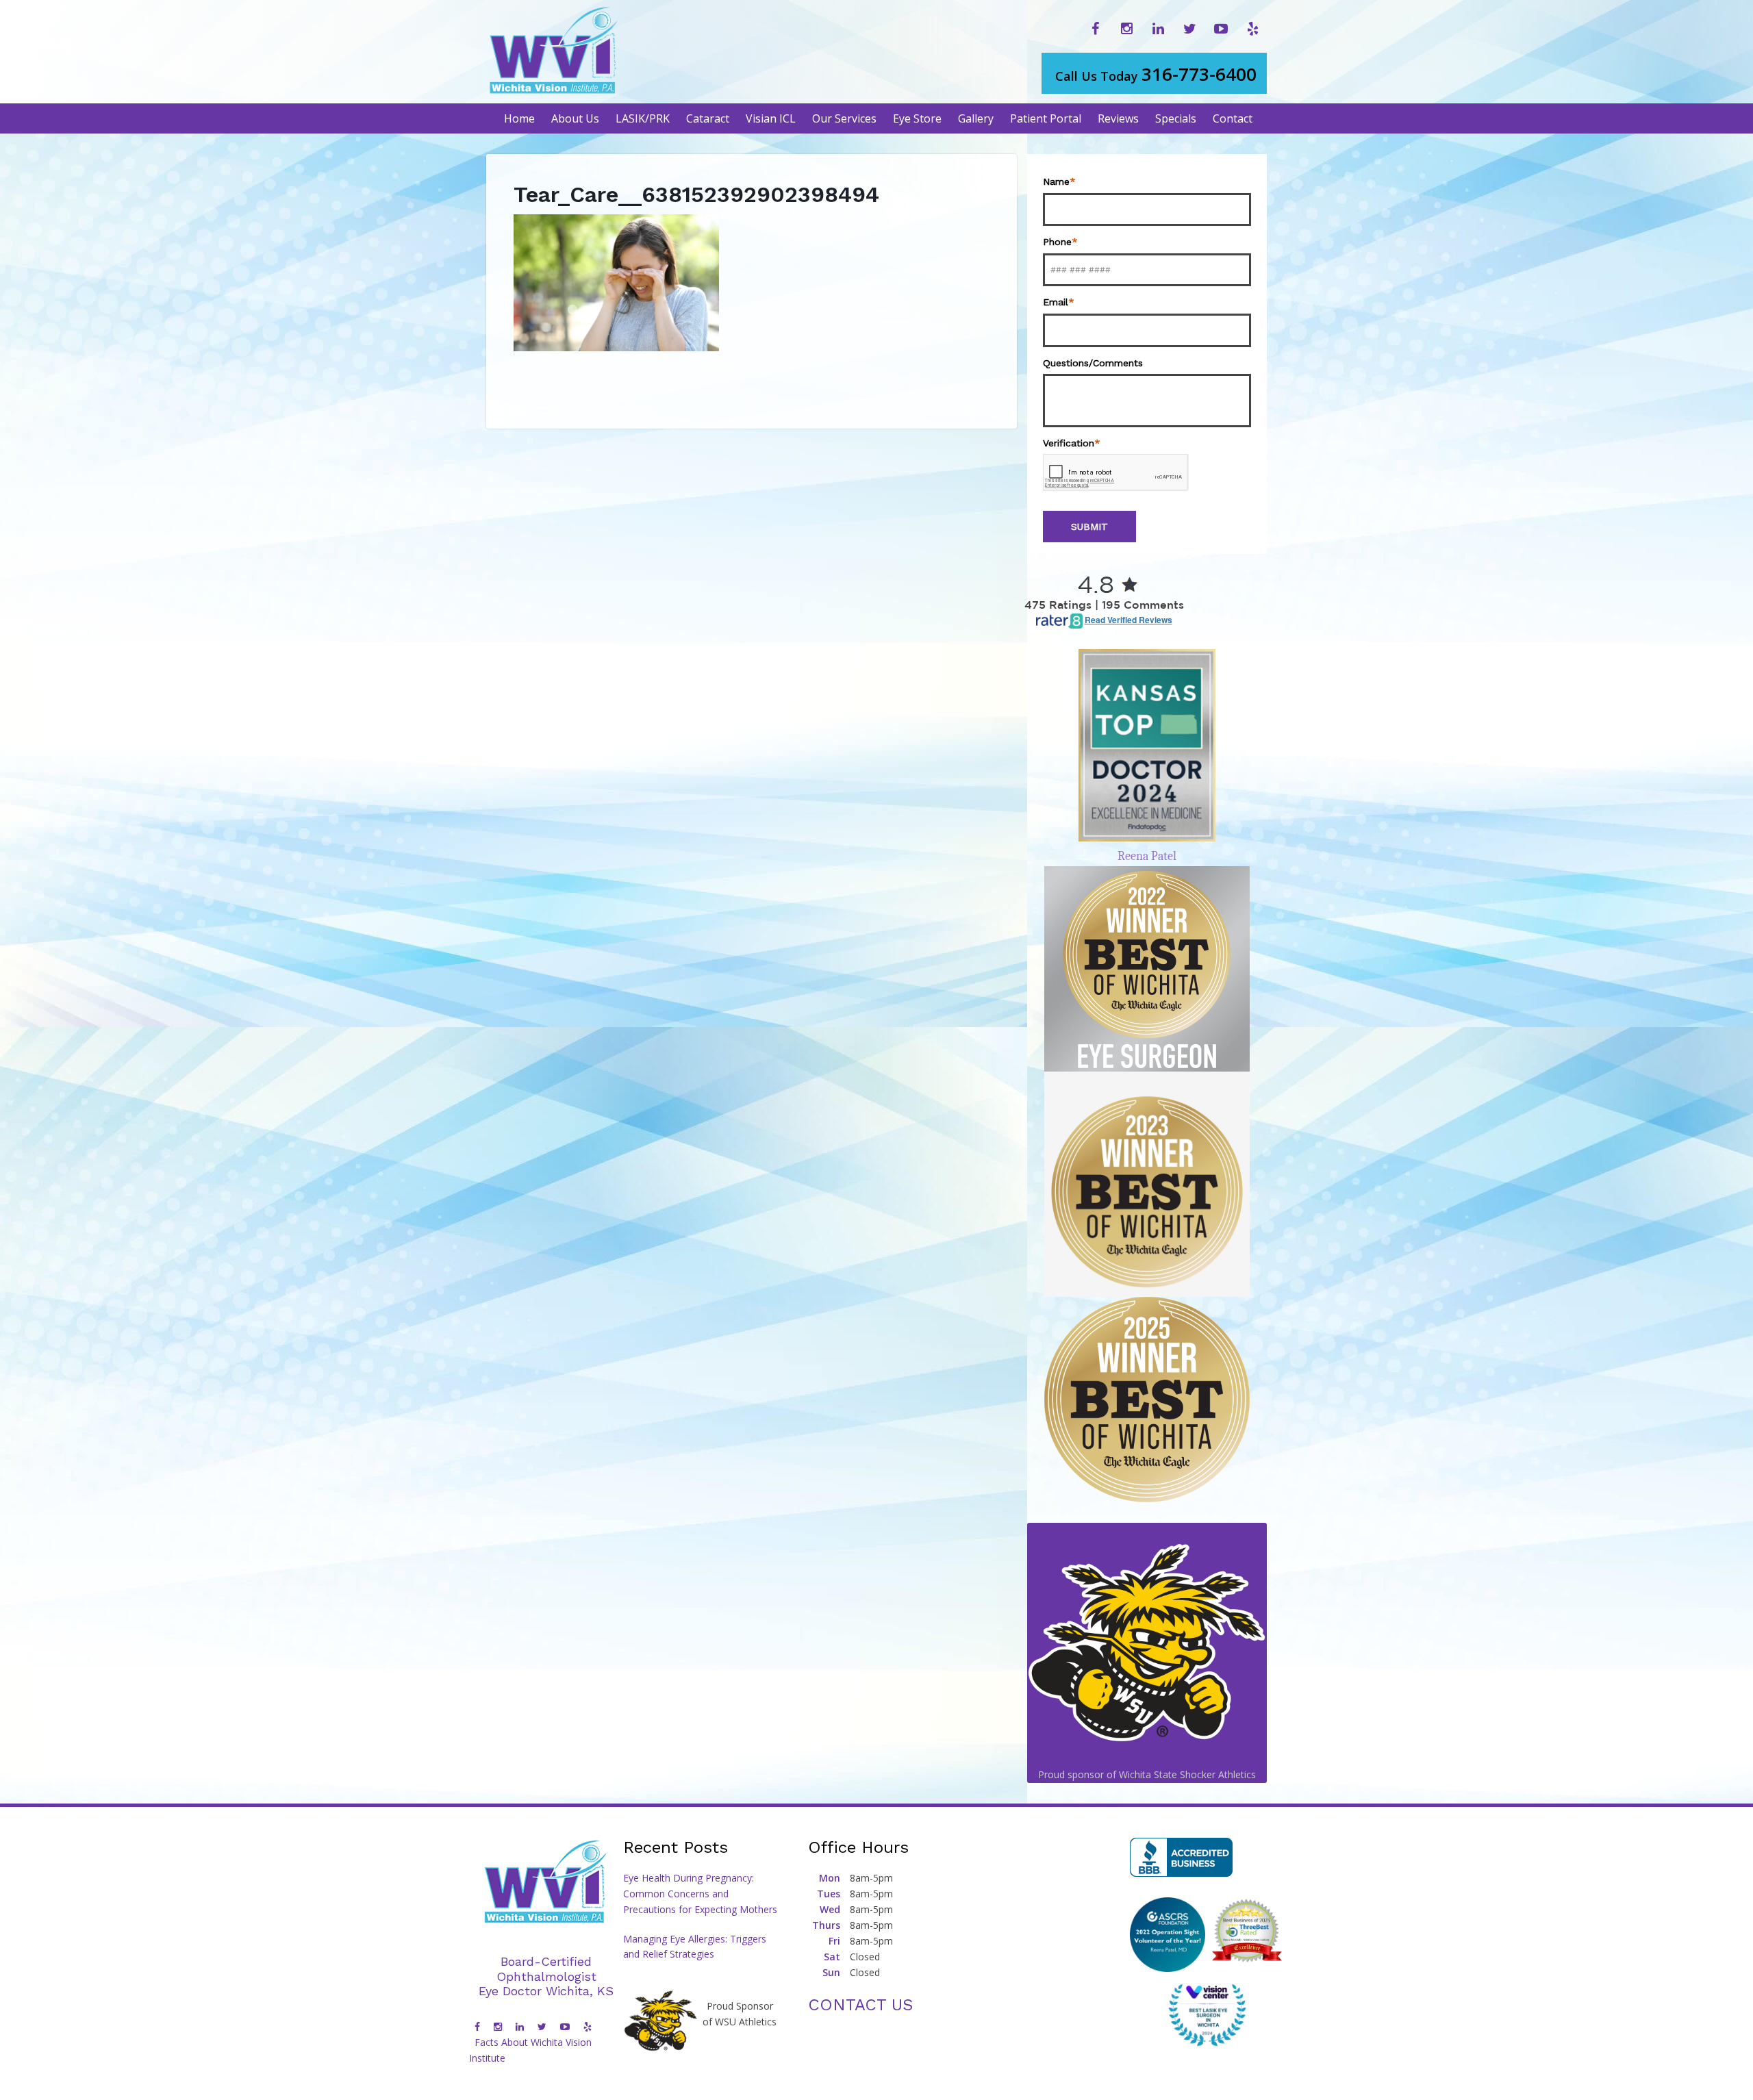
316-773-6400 (1156, 74)
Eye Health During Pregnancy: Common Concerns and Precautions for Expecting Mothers (700, 1894)
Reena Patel (1147, 856)
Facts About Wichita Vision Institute (530, 2050)
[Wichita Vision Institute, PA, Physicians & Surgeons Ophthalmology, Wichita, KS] (1181, 1857)
